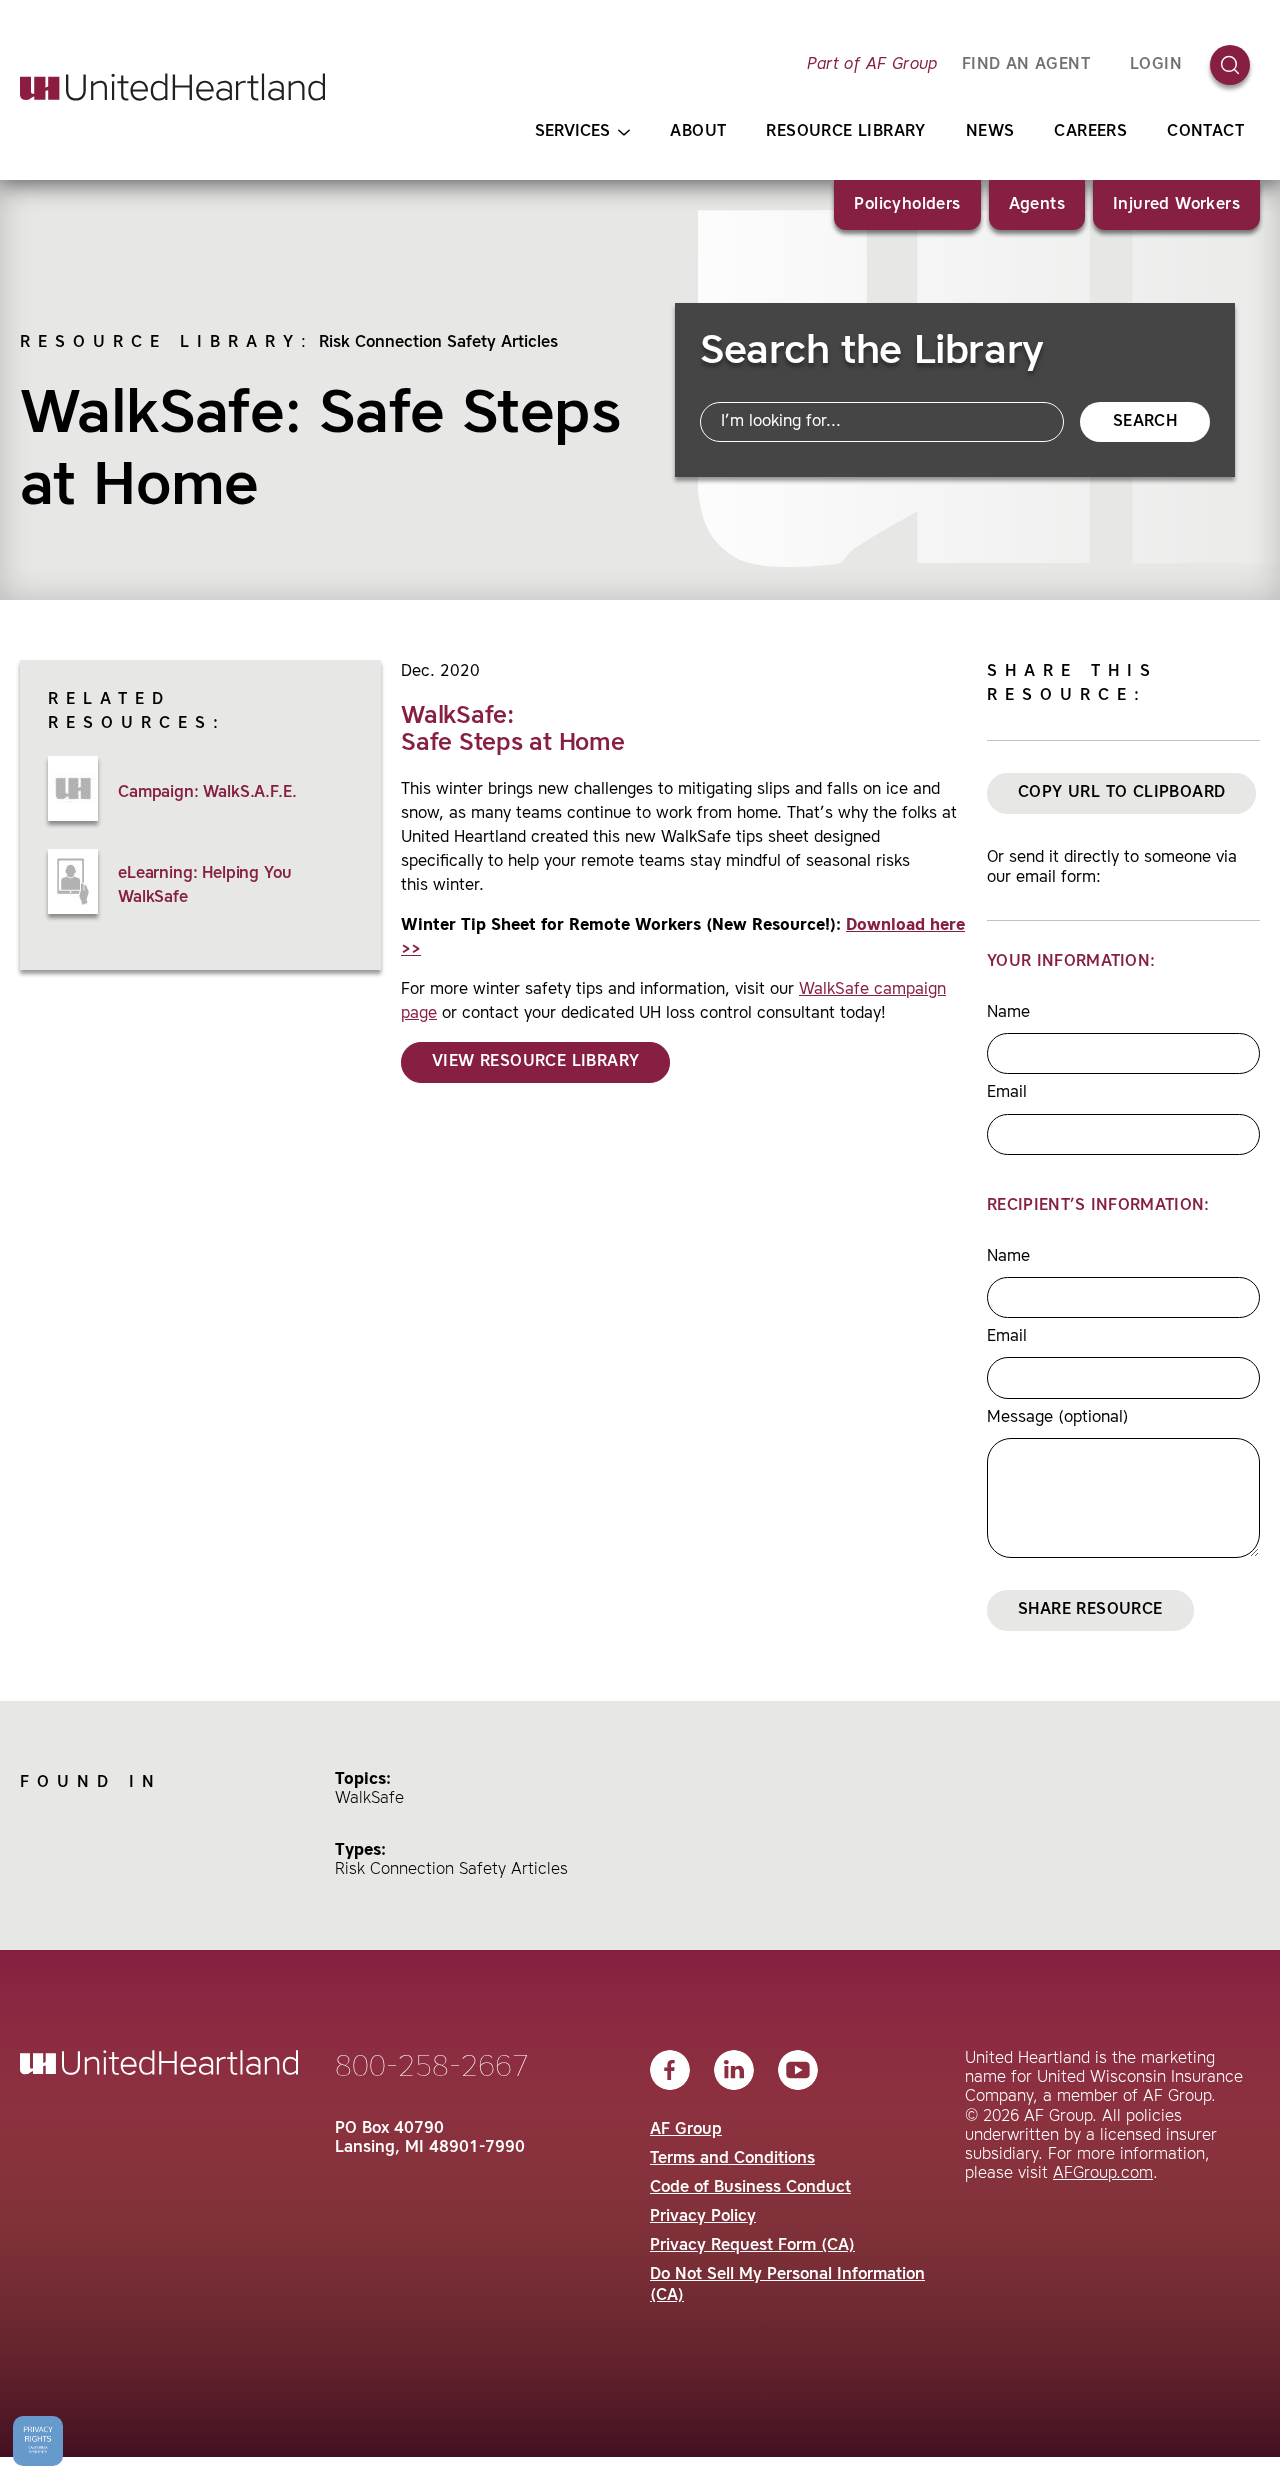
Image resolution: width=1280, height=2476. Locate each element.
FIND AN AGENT (1026, 65)
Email (1007, 1093)
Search (1145, 422)
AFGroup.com (1103, 2174)
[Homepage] (172, 87)
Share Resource (1090, 1610)
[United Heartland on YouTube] (798, 2070)
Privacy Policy (703, 2217)
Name (1008, 1013)
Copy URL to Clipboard (1121, 793)
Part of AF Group (872, 65)
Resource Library (845, 132)
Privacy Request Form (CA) (752, 2246)
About (698, 132)
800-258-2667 (432, 2068)
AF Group (686, 2130)
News (990, 132)
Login (1156, 65)
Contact (1205, 132)
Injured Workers (1176, 205)
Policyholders (907, 205)
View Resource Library (535, 1062)
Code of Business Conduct (750, 2188)
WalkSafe (369, 1799)
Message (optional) (1058, 1418)
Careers (1090, 132)
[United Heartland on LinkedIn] (734, 2070)
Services (572, 132)
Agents (1037, 205)
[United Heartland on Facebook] (670, 2070)
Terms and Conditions (732, 2159)
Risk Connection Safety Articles (438, 343)
